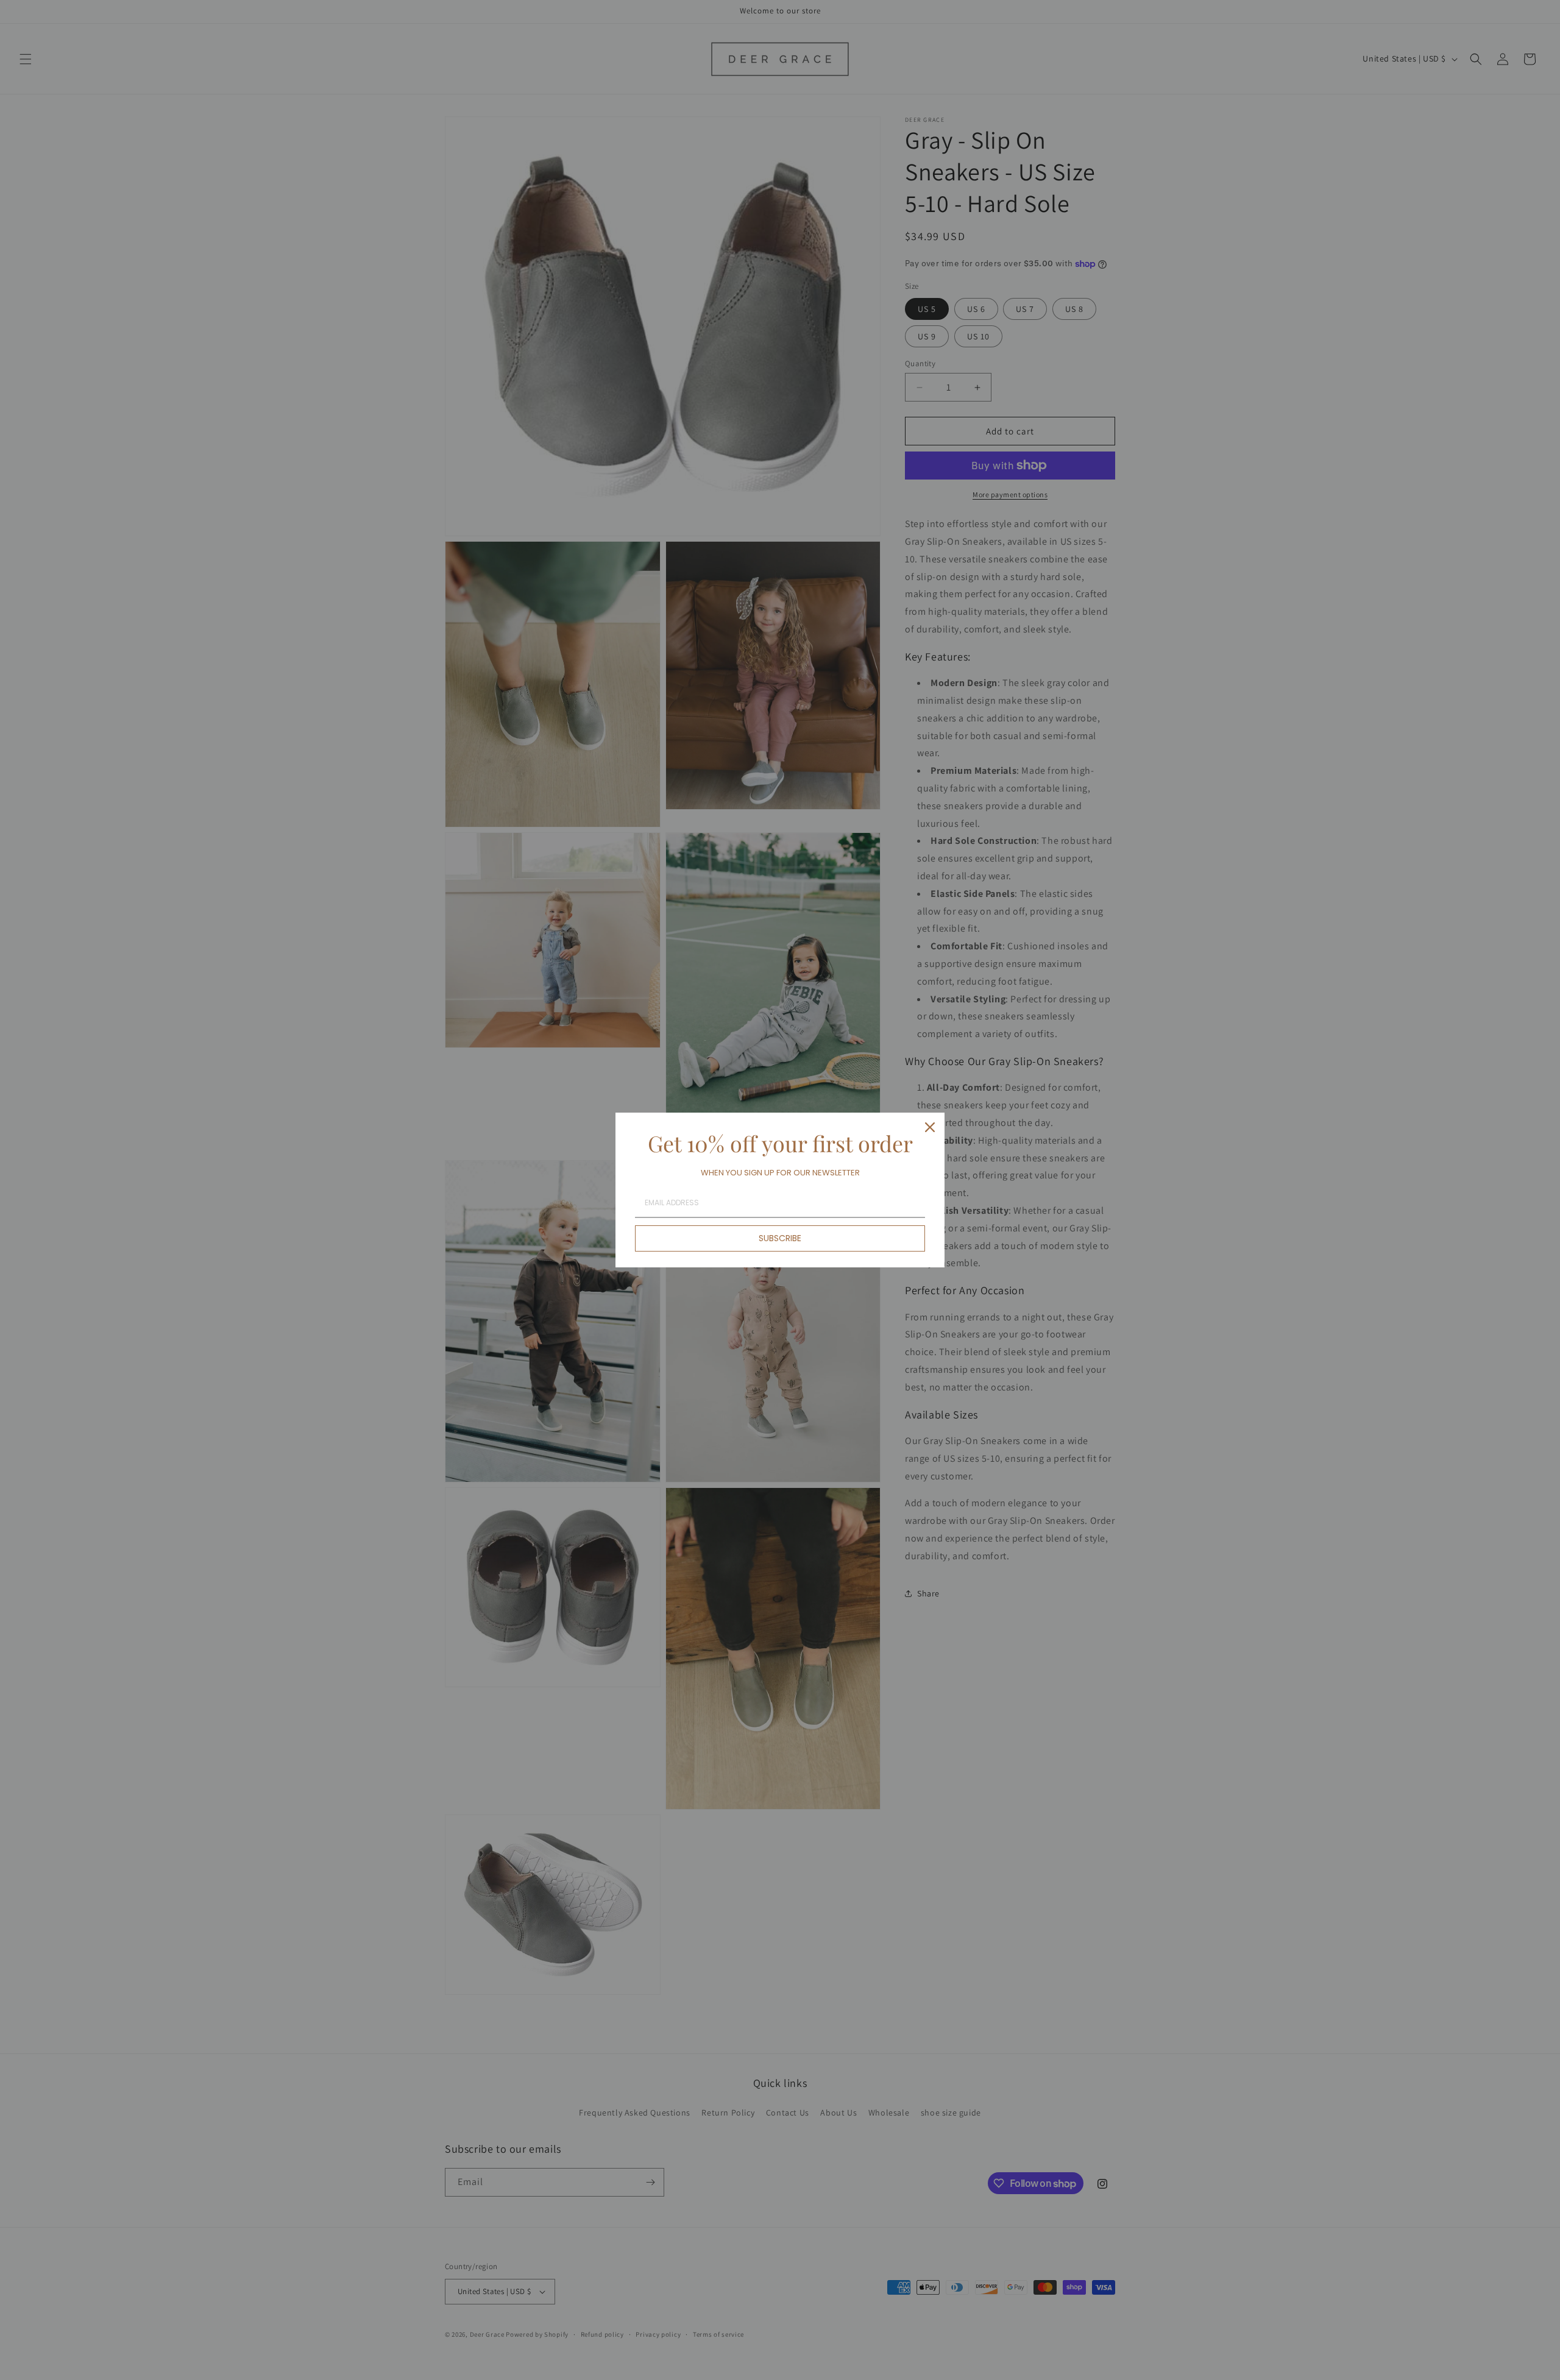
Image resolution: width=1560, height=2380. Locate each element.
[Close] (930, 1127)
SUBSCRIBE (780, 1238)
